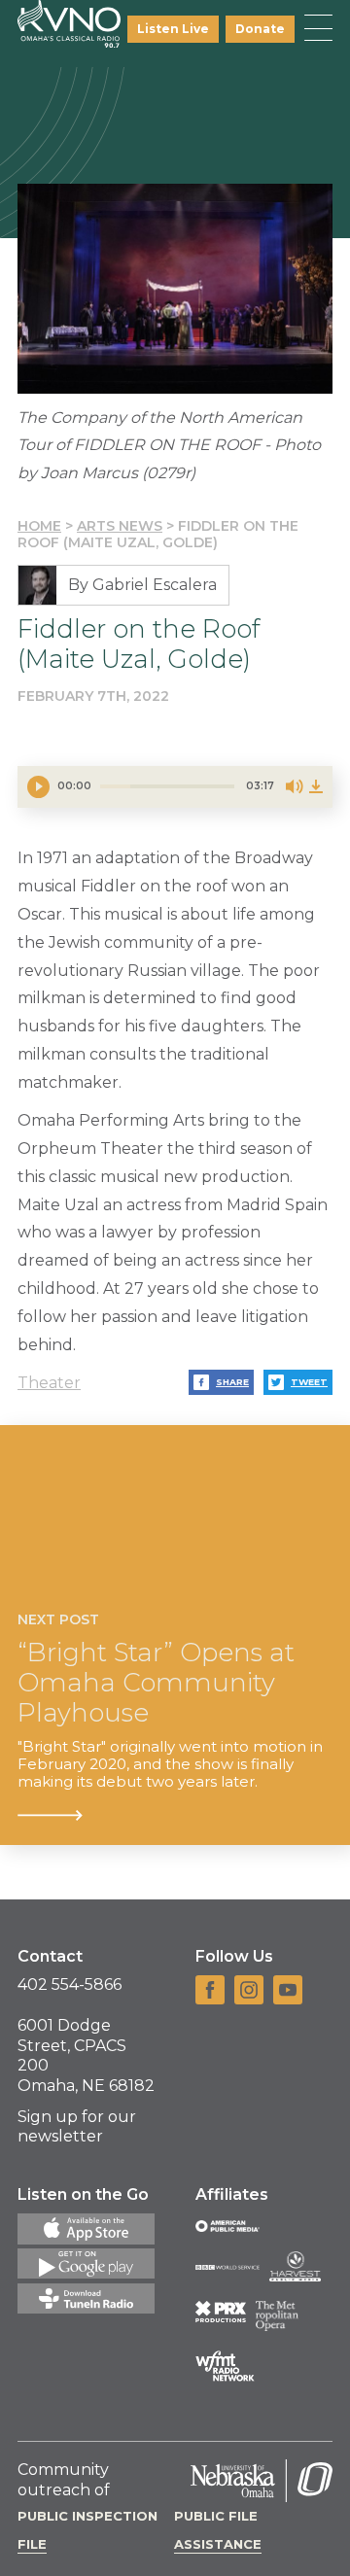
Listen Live (173, 29)
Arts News (120, 526)
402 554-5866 (70, 1984)
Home (39, 526)
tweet (309, 1382)
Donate (260, 29)
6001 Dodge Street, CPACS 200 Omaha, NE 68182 (86, 2055)
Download (316, 786)
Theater (49, 1383)
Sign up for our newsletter (77, 2127)
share (232, 1382)
